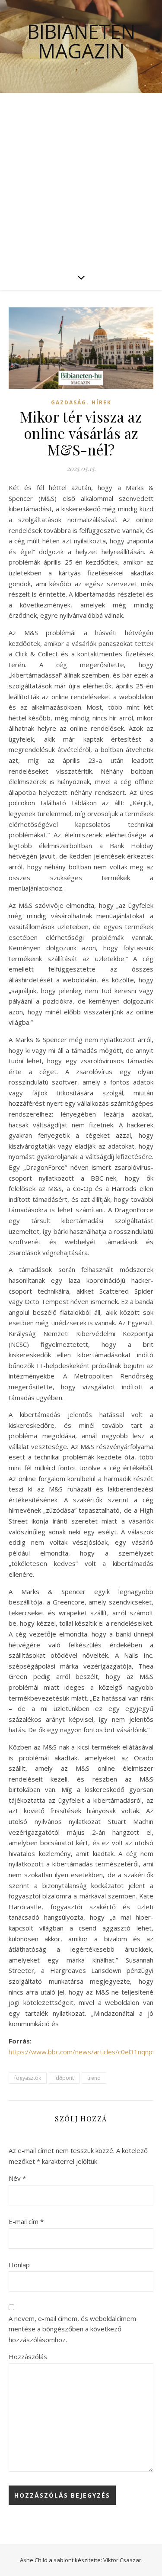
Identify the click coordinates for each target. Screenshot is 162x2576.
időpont (64, 2078)
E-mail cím (26, 2221)
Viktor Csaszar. (123, 2560)
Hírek (102, 402)
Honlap (19, 2265)
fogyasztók (28, 2078)
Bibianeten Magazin (81, 41)
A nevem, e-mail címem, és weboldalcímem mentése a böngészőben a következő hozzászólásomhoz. (72, 2329)
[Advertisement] (81, 179)
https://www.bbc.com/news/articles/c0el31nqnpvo (84, 2052)
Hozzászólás (28, 2356)
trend (94, 2078)
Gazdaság (69, 402)
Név (17, 2178)
